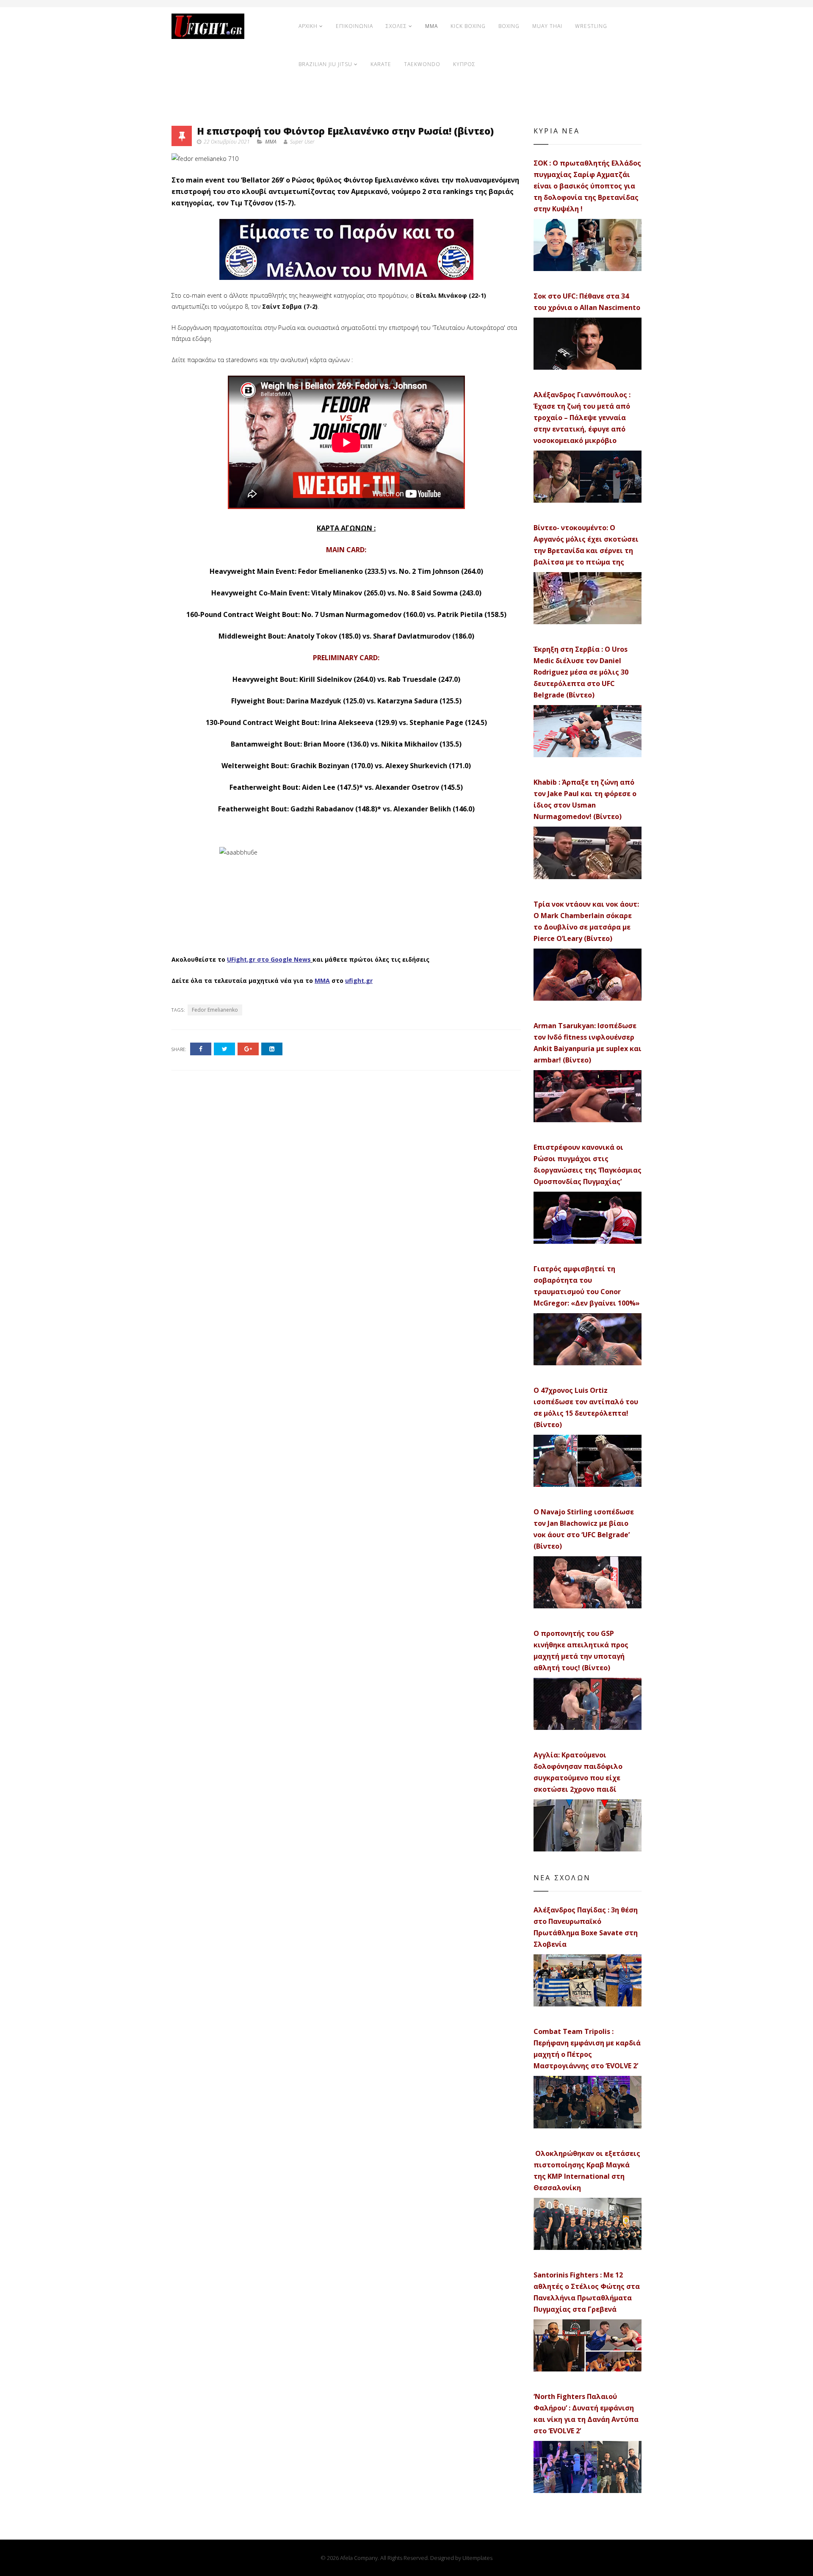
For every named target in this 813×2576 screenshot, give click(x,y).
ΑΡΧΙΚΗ (308, 26)
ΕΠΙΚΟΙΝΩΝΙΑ (354, 26)
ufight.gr (359, 981)
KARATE (381, 64)
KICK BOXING (468, 26)
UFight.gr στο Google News (269, 959)
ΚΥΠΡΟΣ (464, 64)
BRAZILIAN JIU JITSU (325, 64)
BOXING (509, 26)
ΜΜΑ (322, 981)
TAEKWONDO (422, 64)
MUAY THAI (547, 26)
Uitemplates (477, 2558)
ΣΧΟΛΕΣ (396, 26)
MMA (431, 26)
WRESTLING (591, 26)
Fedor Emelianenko (215, 1010)
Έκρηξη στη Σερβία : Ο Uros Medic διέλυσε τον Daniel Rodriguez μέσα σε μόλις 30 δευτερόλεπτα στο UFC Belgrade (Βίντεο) (581, 672)
